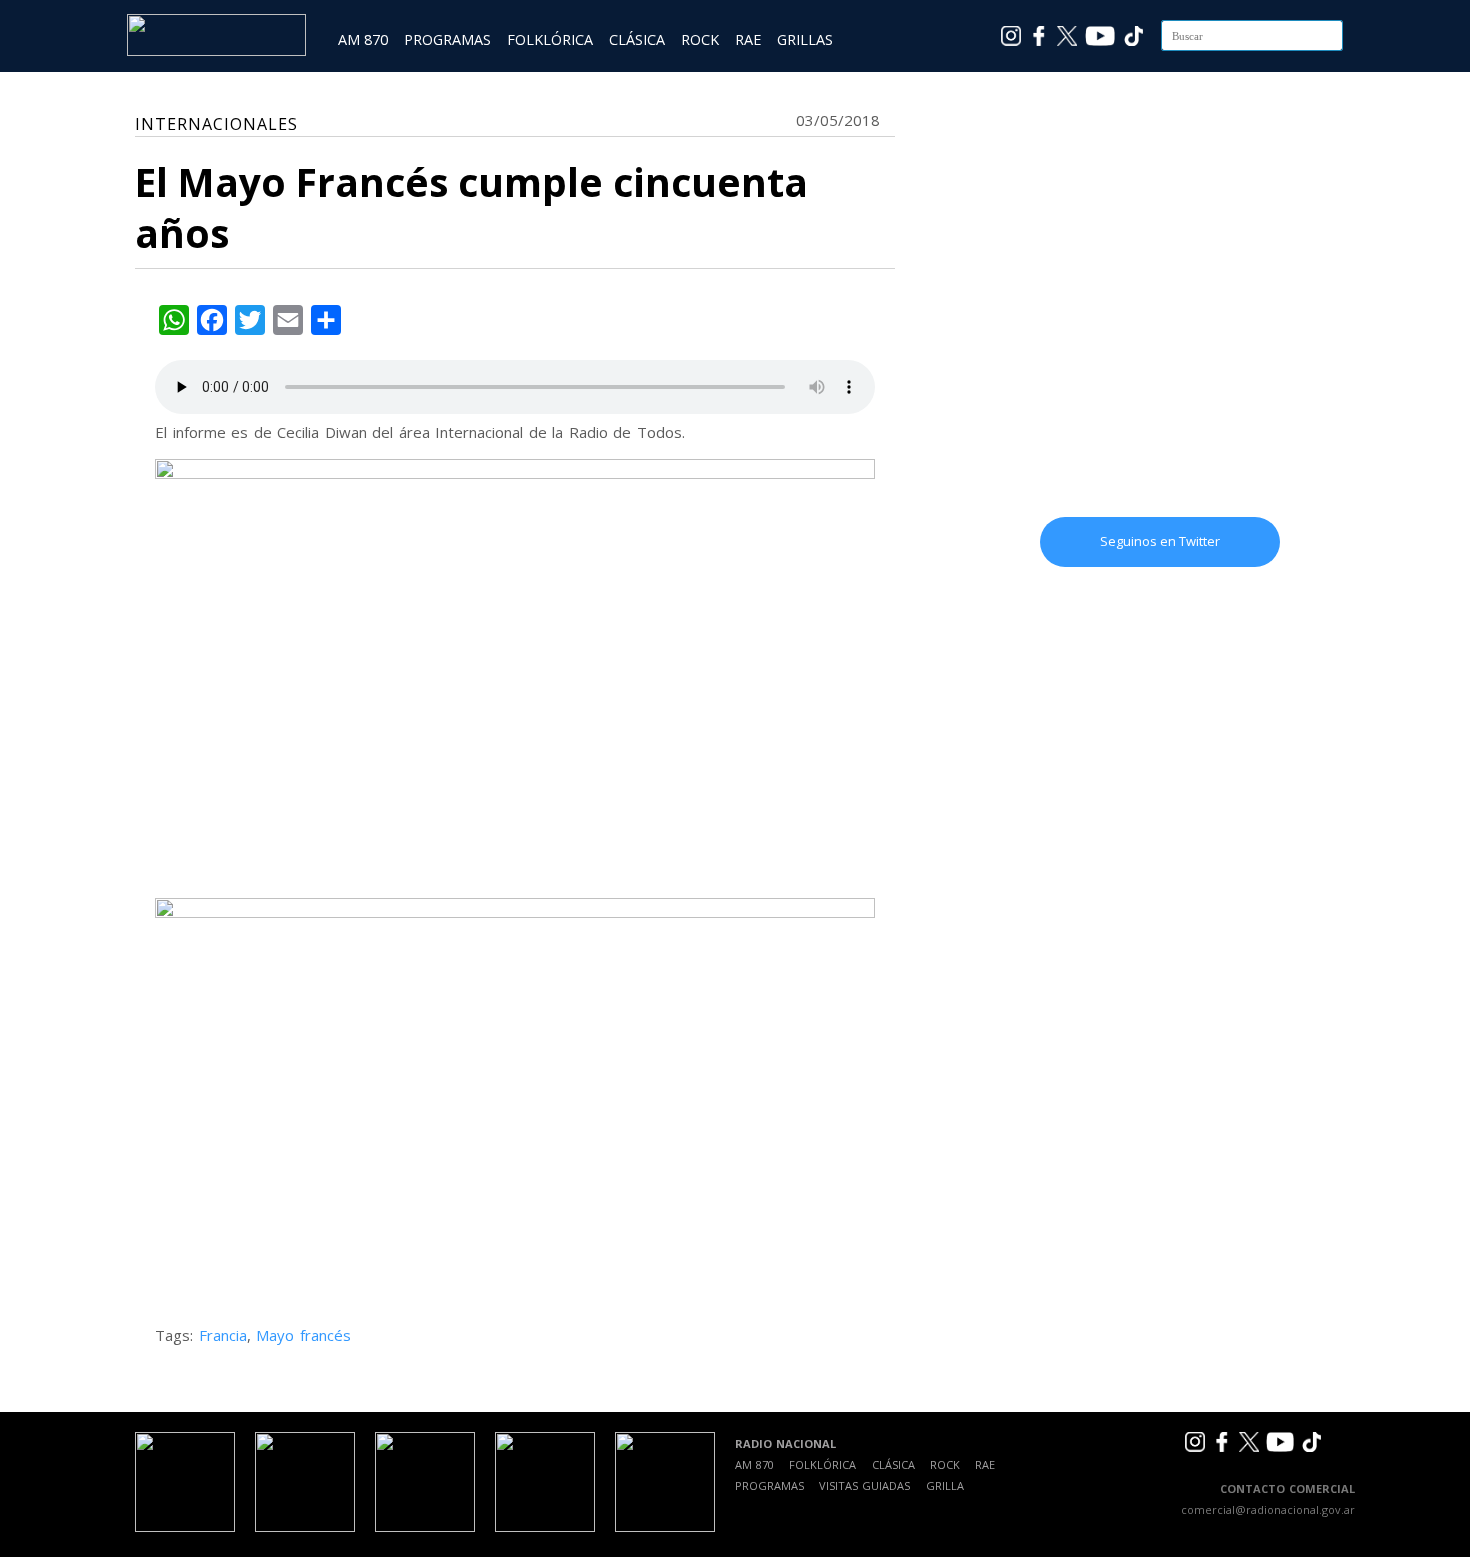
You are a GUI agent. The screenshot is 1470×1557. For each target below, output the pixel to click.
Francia (223, 1335)
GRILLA (945, 1485)
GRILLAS (805, 39)
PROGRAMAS (447, 39)
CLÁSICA (637, 39)
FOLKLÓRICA (550, 39)
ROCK (700, 39)
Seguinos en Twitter (1160, 541)
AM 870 (363, 39)
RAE (748, 39)
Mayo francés (303, 1335)
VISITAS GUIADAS (864, 1485)
